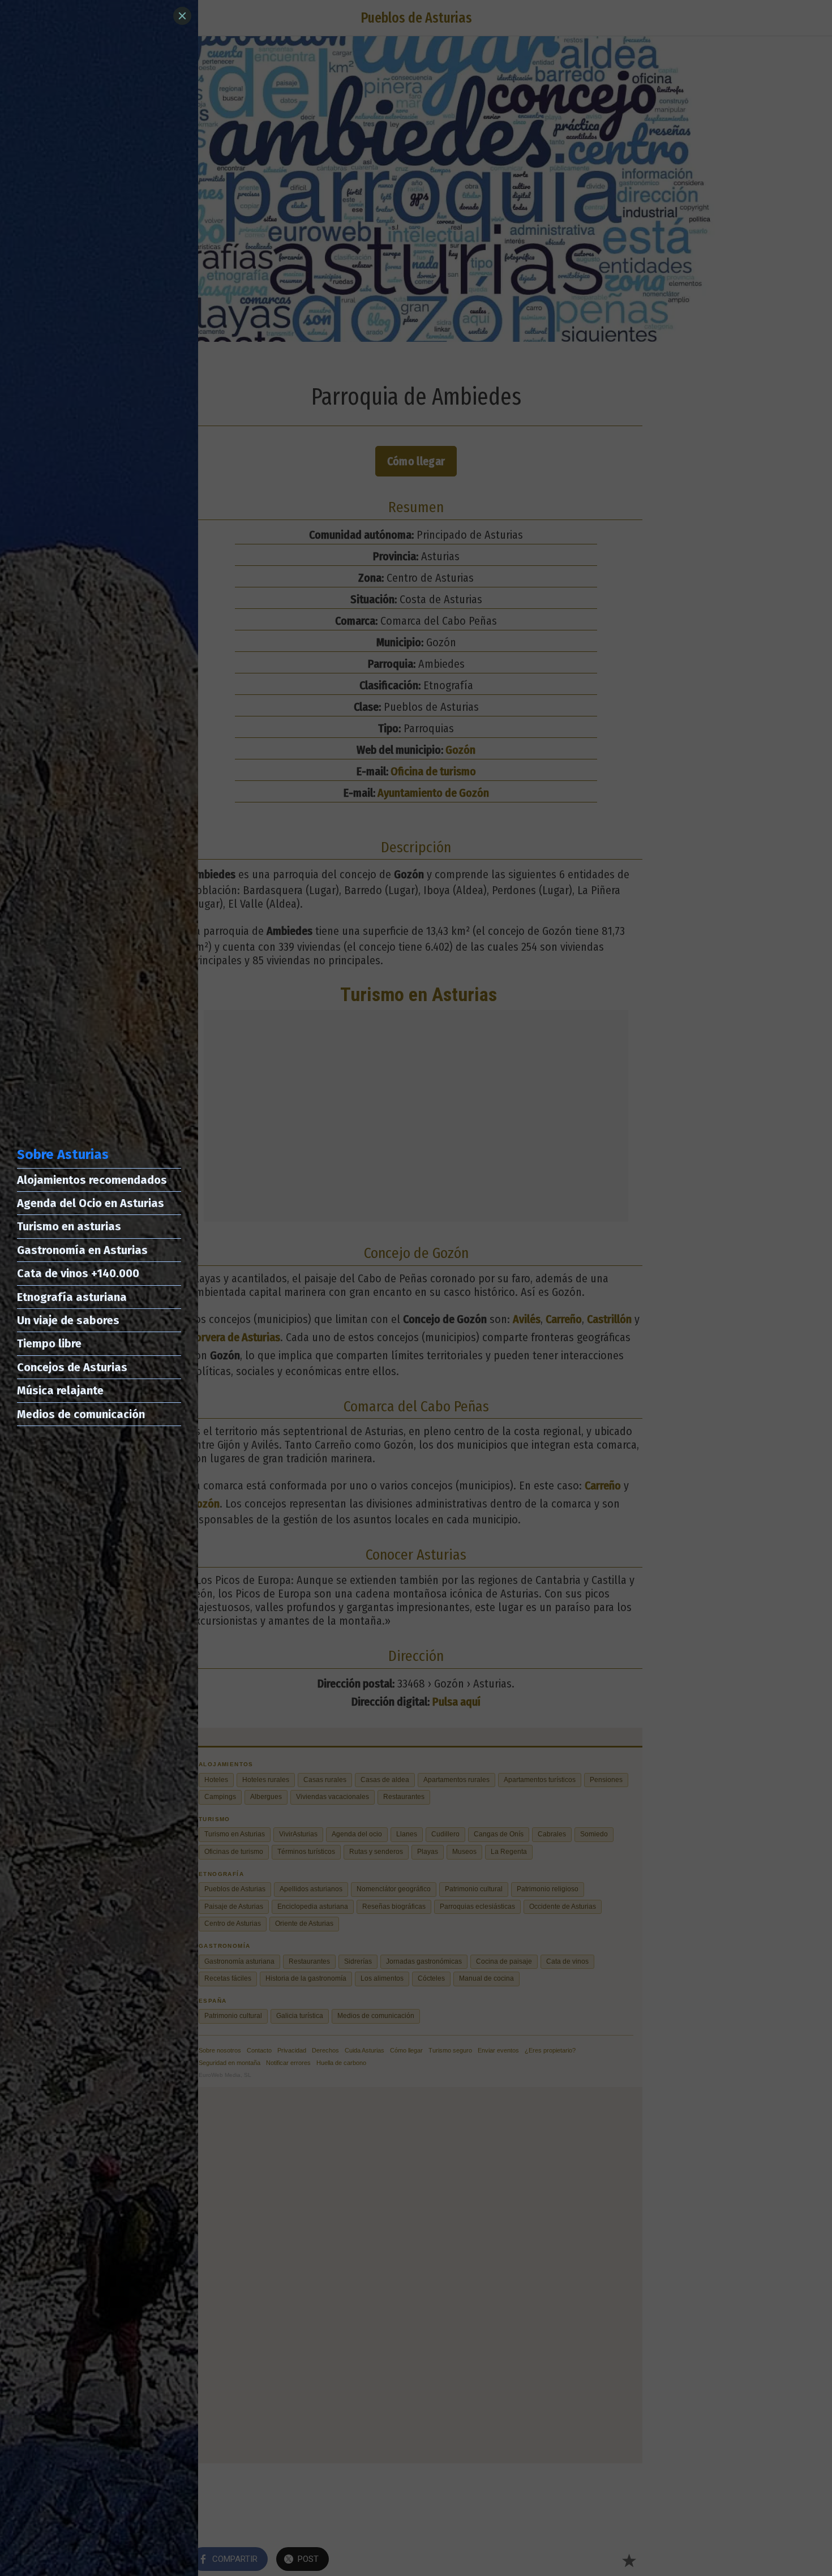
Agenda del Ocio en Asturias (91, 1203)
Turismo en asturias (69, 1226)
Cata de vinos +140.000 (78, 1273)
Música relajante (60, 1390)
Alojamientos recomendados (92, 1180)
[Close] (182, 16)
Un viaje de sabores (68, 1320)
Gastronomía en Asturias (82, 1250)
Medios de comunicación (81, 1414)
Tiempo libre (49, 1343)
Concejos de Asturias (72, 1367)
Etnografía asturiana (72, 1297)
